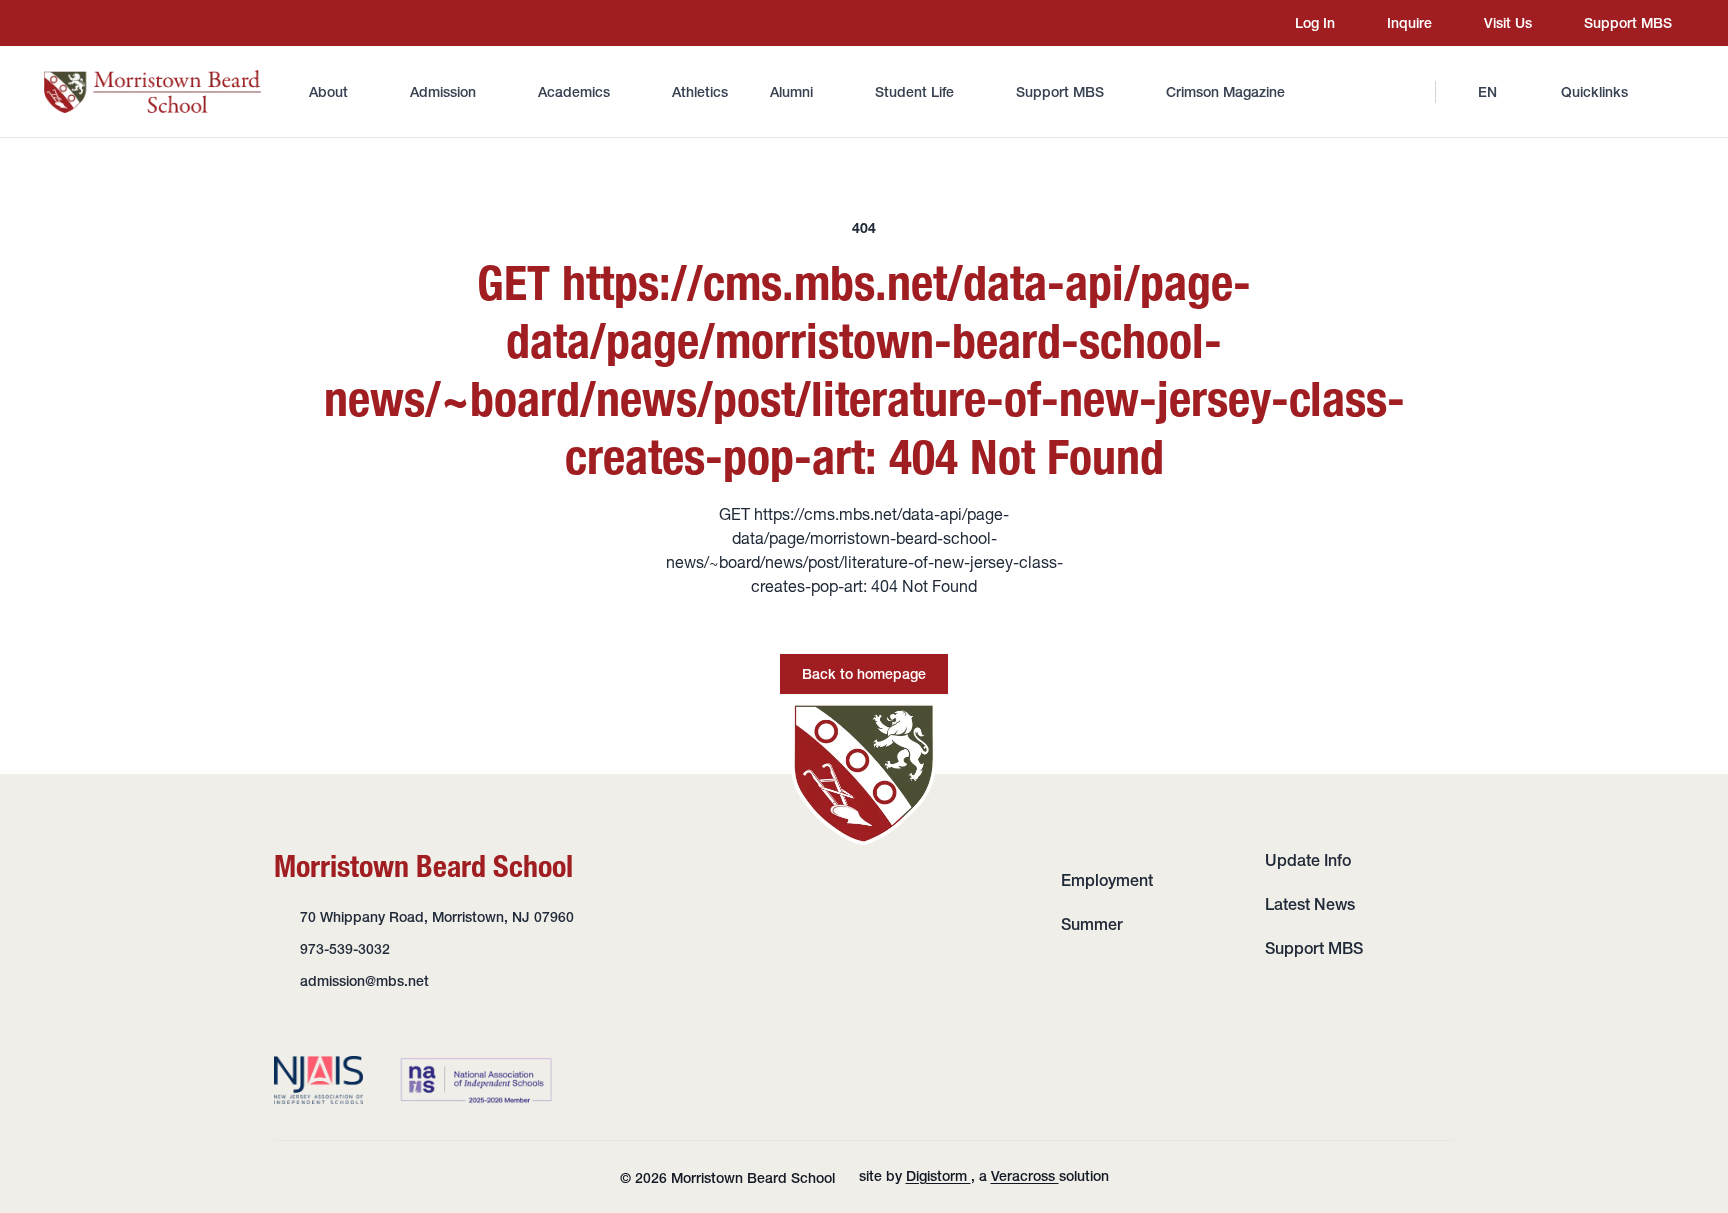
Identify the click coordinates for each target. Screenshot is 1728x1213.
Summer (1092, 924)
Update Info (1308, 860)
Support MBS (1314, 948)
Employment (1107, 880)
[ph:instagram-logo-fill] (59, 23)
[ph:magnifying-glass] (1407, 92)
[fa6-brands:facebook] (97, 23)
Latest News (1310, 904)
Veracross (1025, 1176)
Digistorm (938, 1176)
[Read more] (59, 23)
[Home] (152, 91)
